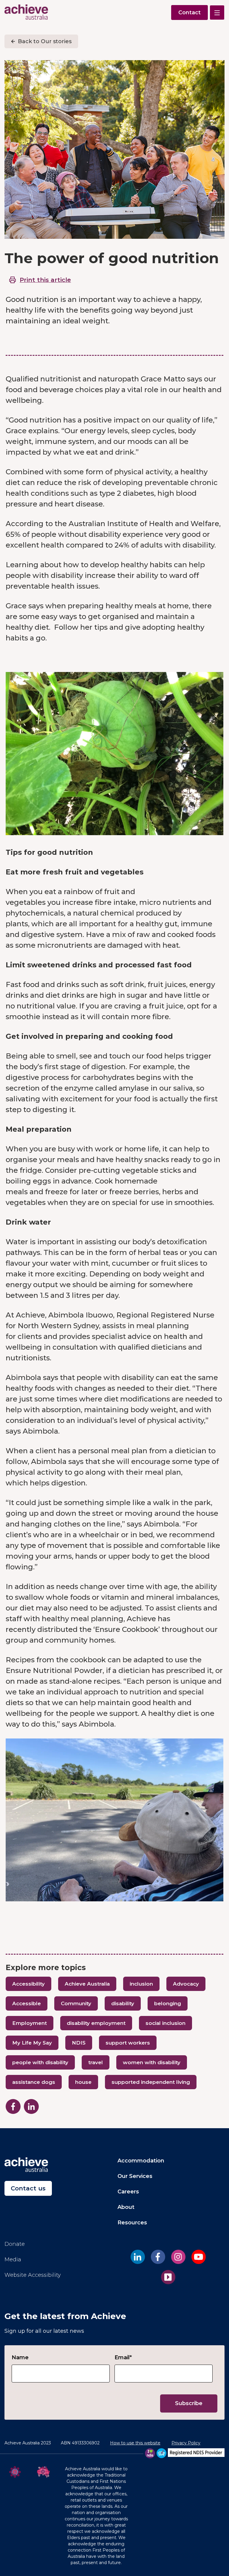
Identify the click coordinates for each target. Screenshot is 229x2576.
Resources (132, 2223)
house (83, 2082)
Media (13, 2260)
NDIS (79, 2043)
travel (96, 2062)
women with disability (152, 2062)
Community (76, 2003)
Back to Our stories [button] (45, 41)
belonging (168, 2003)
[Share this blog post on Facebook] (13, 2106)
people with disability (40, 2062)
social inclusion (165, 2023)
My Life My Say (32, 2043)
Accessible (27, 2003)
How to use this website (135, 2443)
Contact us (28, 2188)
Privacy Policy (186, 2443)
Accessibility (28, 1984)
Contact (189, 13)
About (126, 2207)
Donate (15, 2244)
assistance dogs (34, 2082)
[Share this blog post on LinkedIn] (31, 2106)
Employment (30, 2023)
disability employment (96, 2023)
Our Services (135, 2176)
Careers (128, 2192)
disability (123, 2003)
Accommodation (141, 2161)
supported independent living (151, 2082)
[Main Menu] (217, 13)
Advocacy (186, 1984)
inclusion (141, 1984)
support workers (128, 2043)
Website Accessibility (33, 2275)
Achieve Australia (87, 1984)
